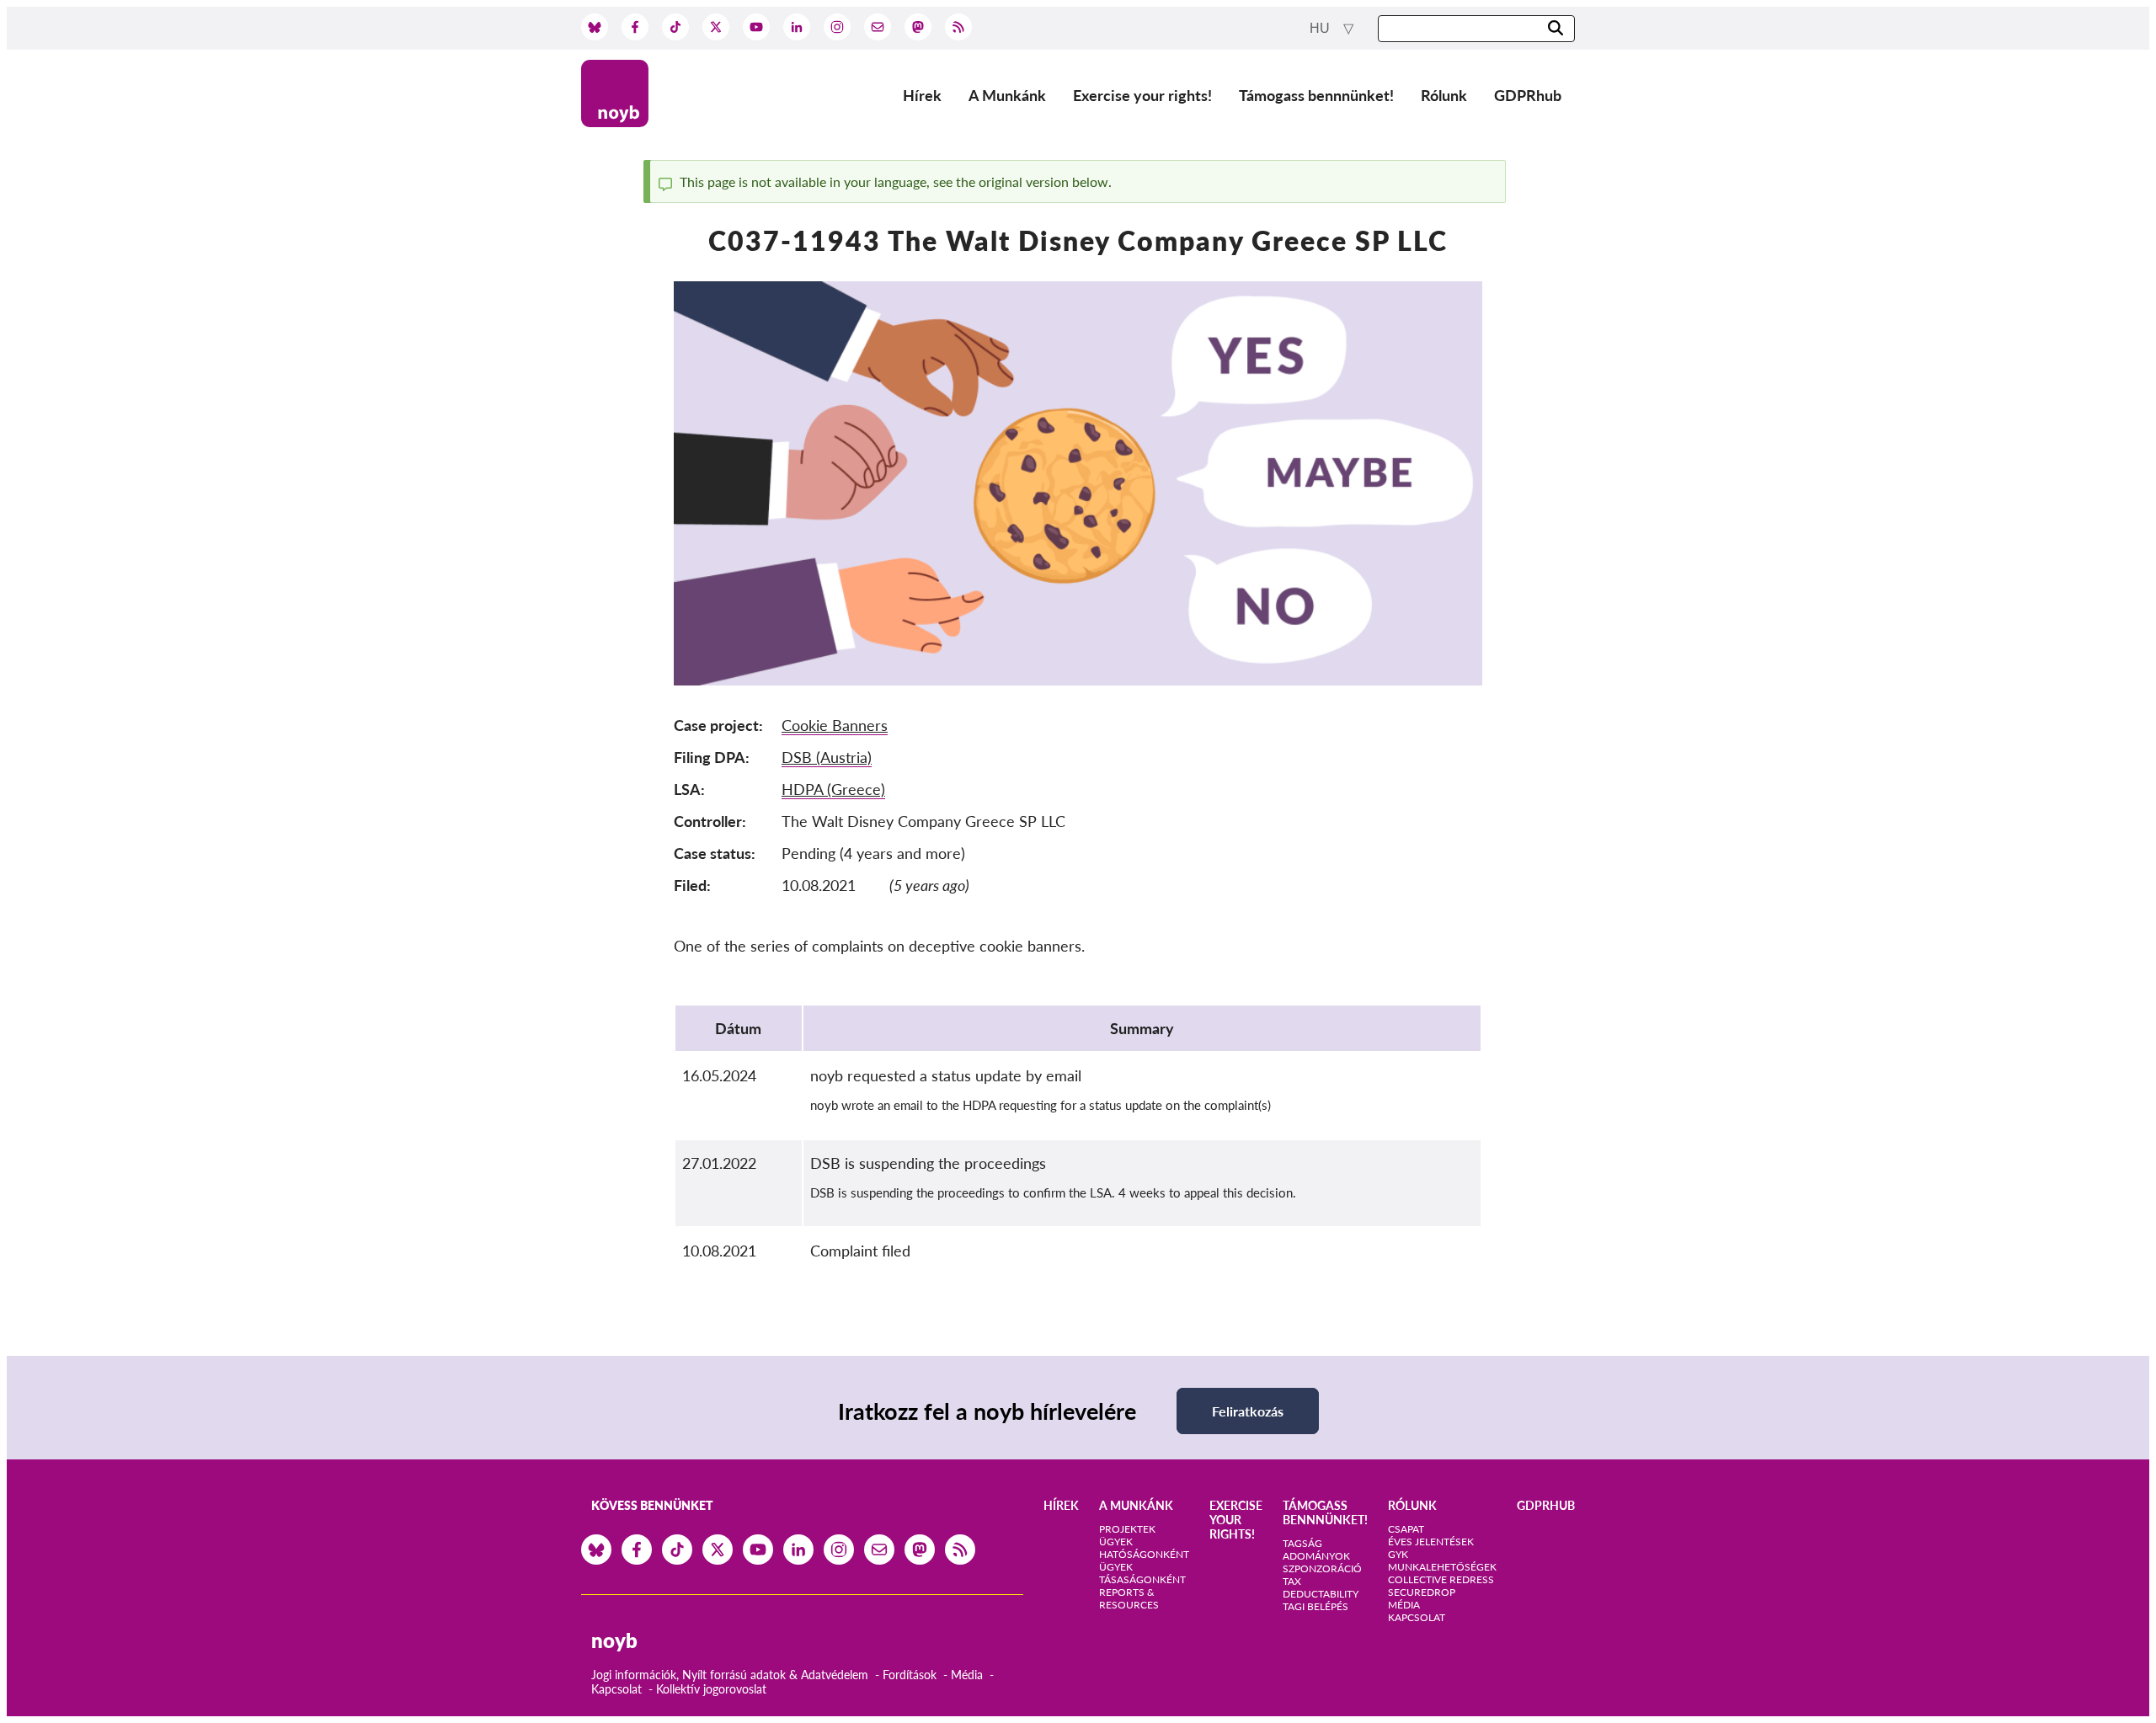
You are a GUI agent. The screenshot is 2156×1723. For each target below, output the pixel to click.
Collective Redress (1441, 1579)
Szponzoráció (1322, 1568)
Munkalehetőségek (1442, 1567)
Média (967, 1675)
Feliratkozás (1248, 1411)
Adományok (1316, 1556)
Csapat (1406, 1529)
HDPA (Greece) (833, 789)
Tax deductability (1321, 1587)
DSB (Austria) (827, 757)
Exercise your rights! (1142, 95)
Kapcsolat (616, 1689)
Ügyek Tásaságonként (1142, 1573)
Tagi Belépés (1315, 1606)
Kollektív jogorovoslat (711, 1689)
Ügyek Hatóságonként (1144, 1548)
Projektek (1127, 1529)
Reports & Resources (1129, 1598)
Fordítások (910, 1675)
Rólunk (1444, 95)
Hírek (922, 95)
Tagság (1302, 1543)
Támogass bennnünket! (1316, 95)
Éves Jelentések (1431, 1542)
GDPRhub (1528, 95)
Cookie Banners (835, 725)
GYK (1398, 1554)
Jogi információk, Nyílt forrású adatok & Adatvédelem (730, 1675)
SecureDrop (1422, 1592)
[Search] (1556, 29)
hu (1321, 28)
